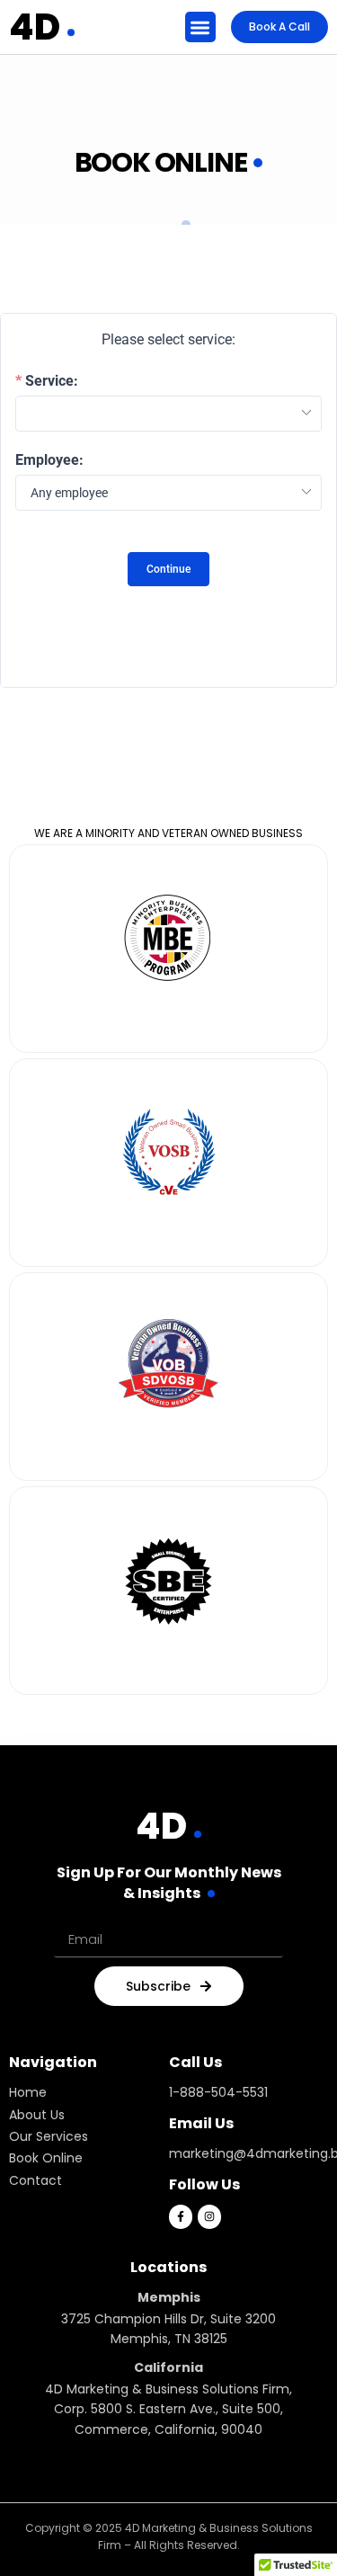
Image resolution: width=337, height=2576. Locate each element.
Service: (52, 381)
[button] (201, 27)
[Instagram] (209, 2216)
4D (35, 27)
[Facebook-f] (181, 2216)
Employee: (49, 460)
